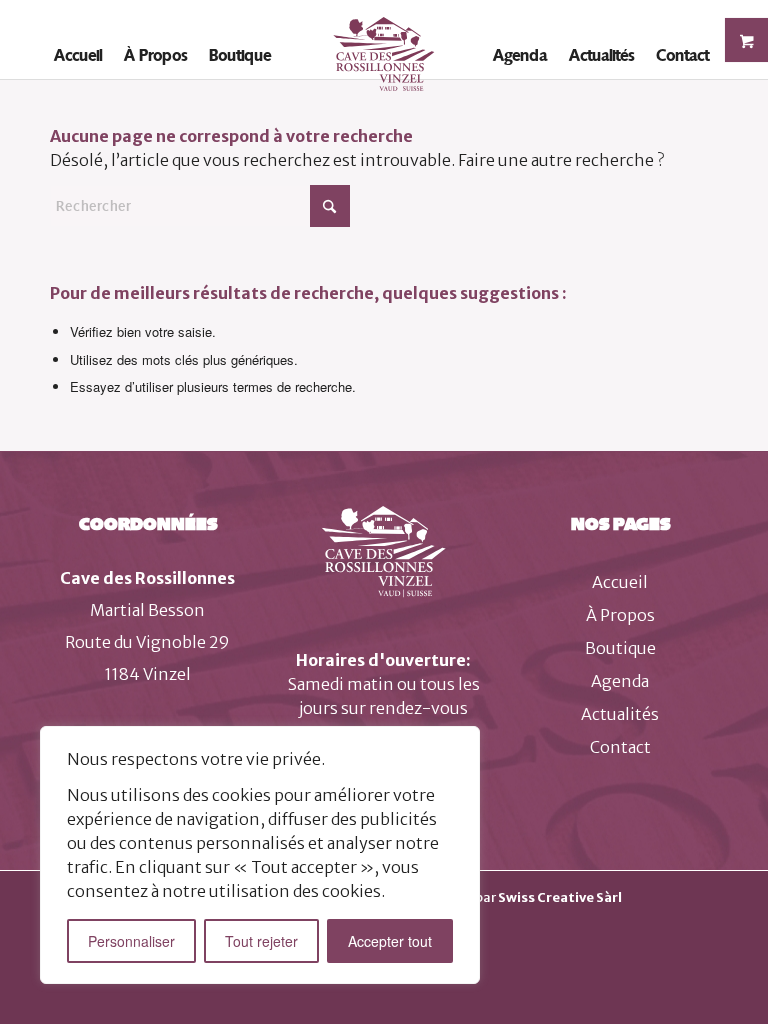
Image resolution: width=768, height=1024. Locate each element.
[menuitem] (78, 55)
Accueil (620, 582)
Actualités (620, 714)
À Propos (620, 615)
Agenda (620, 681)
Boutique (620, 648)
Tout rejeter (261, 941)
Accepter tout (390, 941)
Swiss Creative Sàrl (560, 897)
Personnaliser (131, 941)
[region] (260, 855)
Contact (620, 747)
